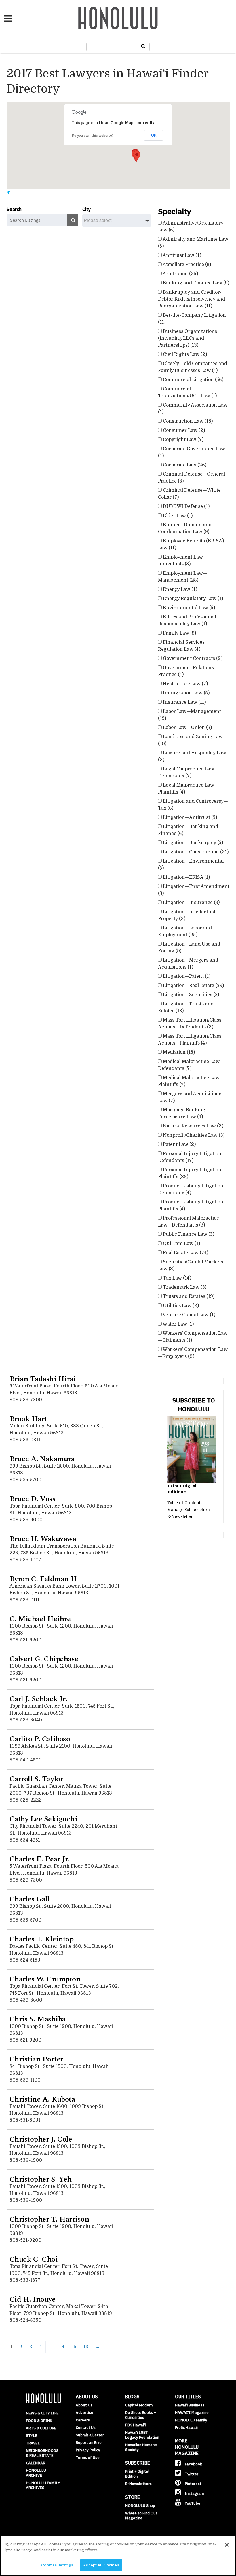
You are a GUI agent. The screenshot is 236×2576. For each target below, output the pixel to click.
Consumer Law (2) (183, 430)
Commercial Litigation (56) (193, 380)
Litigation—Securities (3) (190, 995)
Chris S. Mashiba (38, 2019)
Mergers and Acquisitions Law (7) (190, 1097)
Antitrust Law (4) (181, 255)
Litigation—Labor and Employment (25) (185, 931)
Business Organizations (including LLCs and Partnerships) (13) (188, 338)
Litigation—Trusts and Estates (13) (186, 1007)
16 (86, 2347)
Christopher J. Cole (41, 2139)
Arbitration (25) (180, 274)
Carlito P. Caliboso (40, 1739)
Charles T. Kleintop (42, 1939)
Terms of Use (88, 2458)
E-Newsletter (180, 1516)
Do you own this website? (93, 136)
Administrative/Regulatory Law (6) (191, 227)
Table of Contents (185, 1503)
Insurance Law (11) (184, 702)
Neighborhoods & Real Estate (42, 2453)
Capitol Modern (139, 2405)
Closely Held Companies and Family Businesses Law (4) (193, 367)
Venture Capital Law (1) (189, 1315)
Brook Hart (28, 1419)
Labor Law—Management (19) (190, 715)
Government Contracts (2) (192, 658)
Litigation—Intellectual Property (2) (187, 915)
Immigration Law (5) (186, 693)
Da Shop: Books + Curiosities (141, 2415)
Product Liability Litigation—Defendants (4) (193, 1189)
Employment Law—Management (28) (183, 577)
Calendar (36, 2463)
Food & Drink (39, 2421)
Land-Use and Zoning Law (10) (190, 740)
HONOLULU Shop (140, 2506)
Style (32, 2436)
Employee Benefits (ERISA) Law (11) (191, 544)
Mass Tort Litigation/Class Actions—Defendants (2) (190, 1024)
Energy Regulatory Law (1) (192, 599)
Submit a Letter (90, 2435)
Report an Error (89, 2443)
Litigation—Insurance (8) (191, 903)
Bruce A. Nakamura (42, 1459)
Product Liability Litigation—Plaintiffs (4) (193, 1206)
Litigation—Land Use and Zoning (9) (189, 948)
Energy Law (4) (179, 589)
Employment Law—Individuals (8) (183, 561)
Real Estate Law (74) (185, 1253)
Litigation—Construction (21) (195, 852)
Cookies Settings (57, 2565)
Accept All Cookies (101, 2565)
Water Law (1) (178, 1324)
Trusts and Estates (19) (188, 1296)
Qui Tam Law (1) (181, 1244)
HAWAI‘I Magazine (192, 2413)
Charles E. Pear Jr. (40, 1859)
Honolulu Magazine (118, 18)
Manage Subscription (188, 1510)
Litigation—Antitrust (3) (189, 817)
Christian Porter (36, 2059)
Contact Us (86, 2428)
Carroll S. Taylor (36, 1779)
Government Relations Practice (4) (186, 671)
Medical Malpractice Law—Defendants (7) (191, 1065)
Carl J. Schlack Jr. (38, 1699)
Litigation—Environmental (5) (191, 865)
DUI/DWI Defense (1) (186, 506)
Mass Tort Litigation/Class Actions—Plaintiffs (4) (190, 1040)
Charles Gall (30, 1899)
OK (154, 135)
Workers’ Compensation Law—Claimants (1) (193, 1337)
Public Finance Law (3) (188, 1234)
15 (74, 2347)
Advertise (84, 2413)
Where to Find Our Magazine (141, 2516)
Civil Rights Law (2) (184, 354)
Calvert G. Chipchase (44, 1659)
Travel (33, 2443)
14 (62, 2347)
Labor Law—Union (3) (187, 728)
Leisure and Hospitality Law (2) (192, 756)
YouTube (192, 2503)
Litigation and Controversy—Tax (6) (193, 805)
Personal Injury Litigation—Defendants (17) (192, 1157)
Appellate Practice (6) (186, 265)
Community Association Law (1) (193, 409)
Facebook (193, 2464)
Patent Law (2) (179, 1144)
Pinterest (193, 2484)
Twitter (191, 2474)
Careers (83, 2420)
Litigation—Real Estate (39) (193, 986)
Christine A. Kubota (42, 2099)
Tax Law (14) (176, 1278)
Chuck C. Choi (34, 2259)
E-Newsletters (138, 2484)
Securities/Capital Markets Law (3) (191, 1265)
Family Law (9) (179, 633)
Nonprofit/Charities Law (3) (193, 1135)
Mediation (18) (178, 1052)
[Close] (227, 2545)
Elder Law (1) (177, 516)
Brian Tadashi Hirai (43, 1379)
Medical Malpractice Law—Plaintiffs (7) (191, 1081)
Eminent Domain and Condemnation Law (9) (185, 528)
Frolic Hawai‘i (187, 2428)
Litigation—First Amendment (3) (194, 890)
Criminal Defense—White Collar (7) (189, 494)
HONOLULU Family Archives (43, 2485)
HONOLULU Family (191, 2420)
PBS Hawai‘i (135, 2425)
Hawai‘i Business (190, 2405)
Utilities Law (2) (180, 1306)
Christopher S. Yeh (41, 2179)
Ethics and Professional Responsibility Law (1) (187, 620)
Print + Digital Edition (137, 2474)
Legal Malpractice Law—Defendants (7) (188, 772)
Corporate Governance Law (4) (192, 452)
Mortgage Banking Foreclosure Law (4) (182, 1113)
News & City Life (42, 2413)
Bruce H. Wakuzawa (43, 1539)
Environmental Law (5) (188, 608)
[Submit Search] (143, 46)
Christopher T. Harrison (49, 2219)
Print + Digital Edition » (182, 1489)
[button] (137, 156)
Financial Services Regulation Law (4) (181, 646)
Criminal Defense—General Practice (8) (192, 478)
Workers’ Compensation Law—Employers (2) (193, 1353)
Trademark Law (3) (184, 1287)
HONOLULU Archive (36, 2473)
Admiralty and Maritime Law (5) (193, 243)
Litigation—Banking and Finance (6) (188, 830)
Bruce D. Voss (33, 1499)
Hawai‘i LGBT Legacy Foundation (142, 2435)
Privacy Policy (88, 2450)
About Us (84, 2405)
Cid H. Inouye (33, 2299)
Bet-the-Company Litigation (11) (192, 319)
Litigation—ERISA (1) (186, 877)
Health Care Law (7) (185, 684)
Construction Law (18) (187, 421)
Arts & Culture (41, 2428)
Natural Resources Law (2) (193, 1126)
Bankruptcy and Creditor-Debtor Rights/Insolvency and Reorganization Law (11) (192, 299)
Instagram (194, 2494)
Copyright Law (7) (183, 440)
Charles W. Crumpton (45, 1979)
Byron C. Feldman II (43, 1579)
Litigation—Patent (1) (186, 976)
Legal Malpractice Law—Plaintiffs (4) (188, 789)
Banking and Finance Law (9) (195, 283)
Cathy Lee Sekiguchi (43, 1819)
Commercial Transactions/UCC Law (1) (187, 392)
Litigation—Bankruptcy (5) (192, 843)
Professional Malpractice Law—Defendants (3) (189, 1222)
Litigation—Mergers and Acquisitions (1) (188, 964)
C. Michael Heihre (40, 1619)
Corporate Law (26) (184, 465)
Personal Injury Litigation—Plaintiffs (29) (192, 1173)
